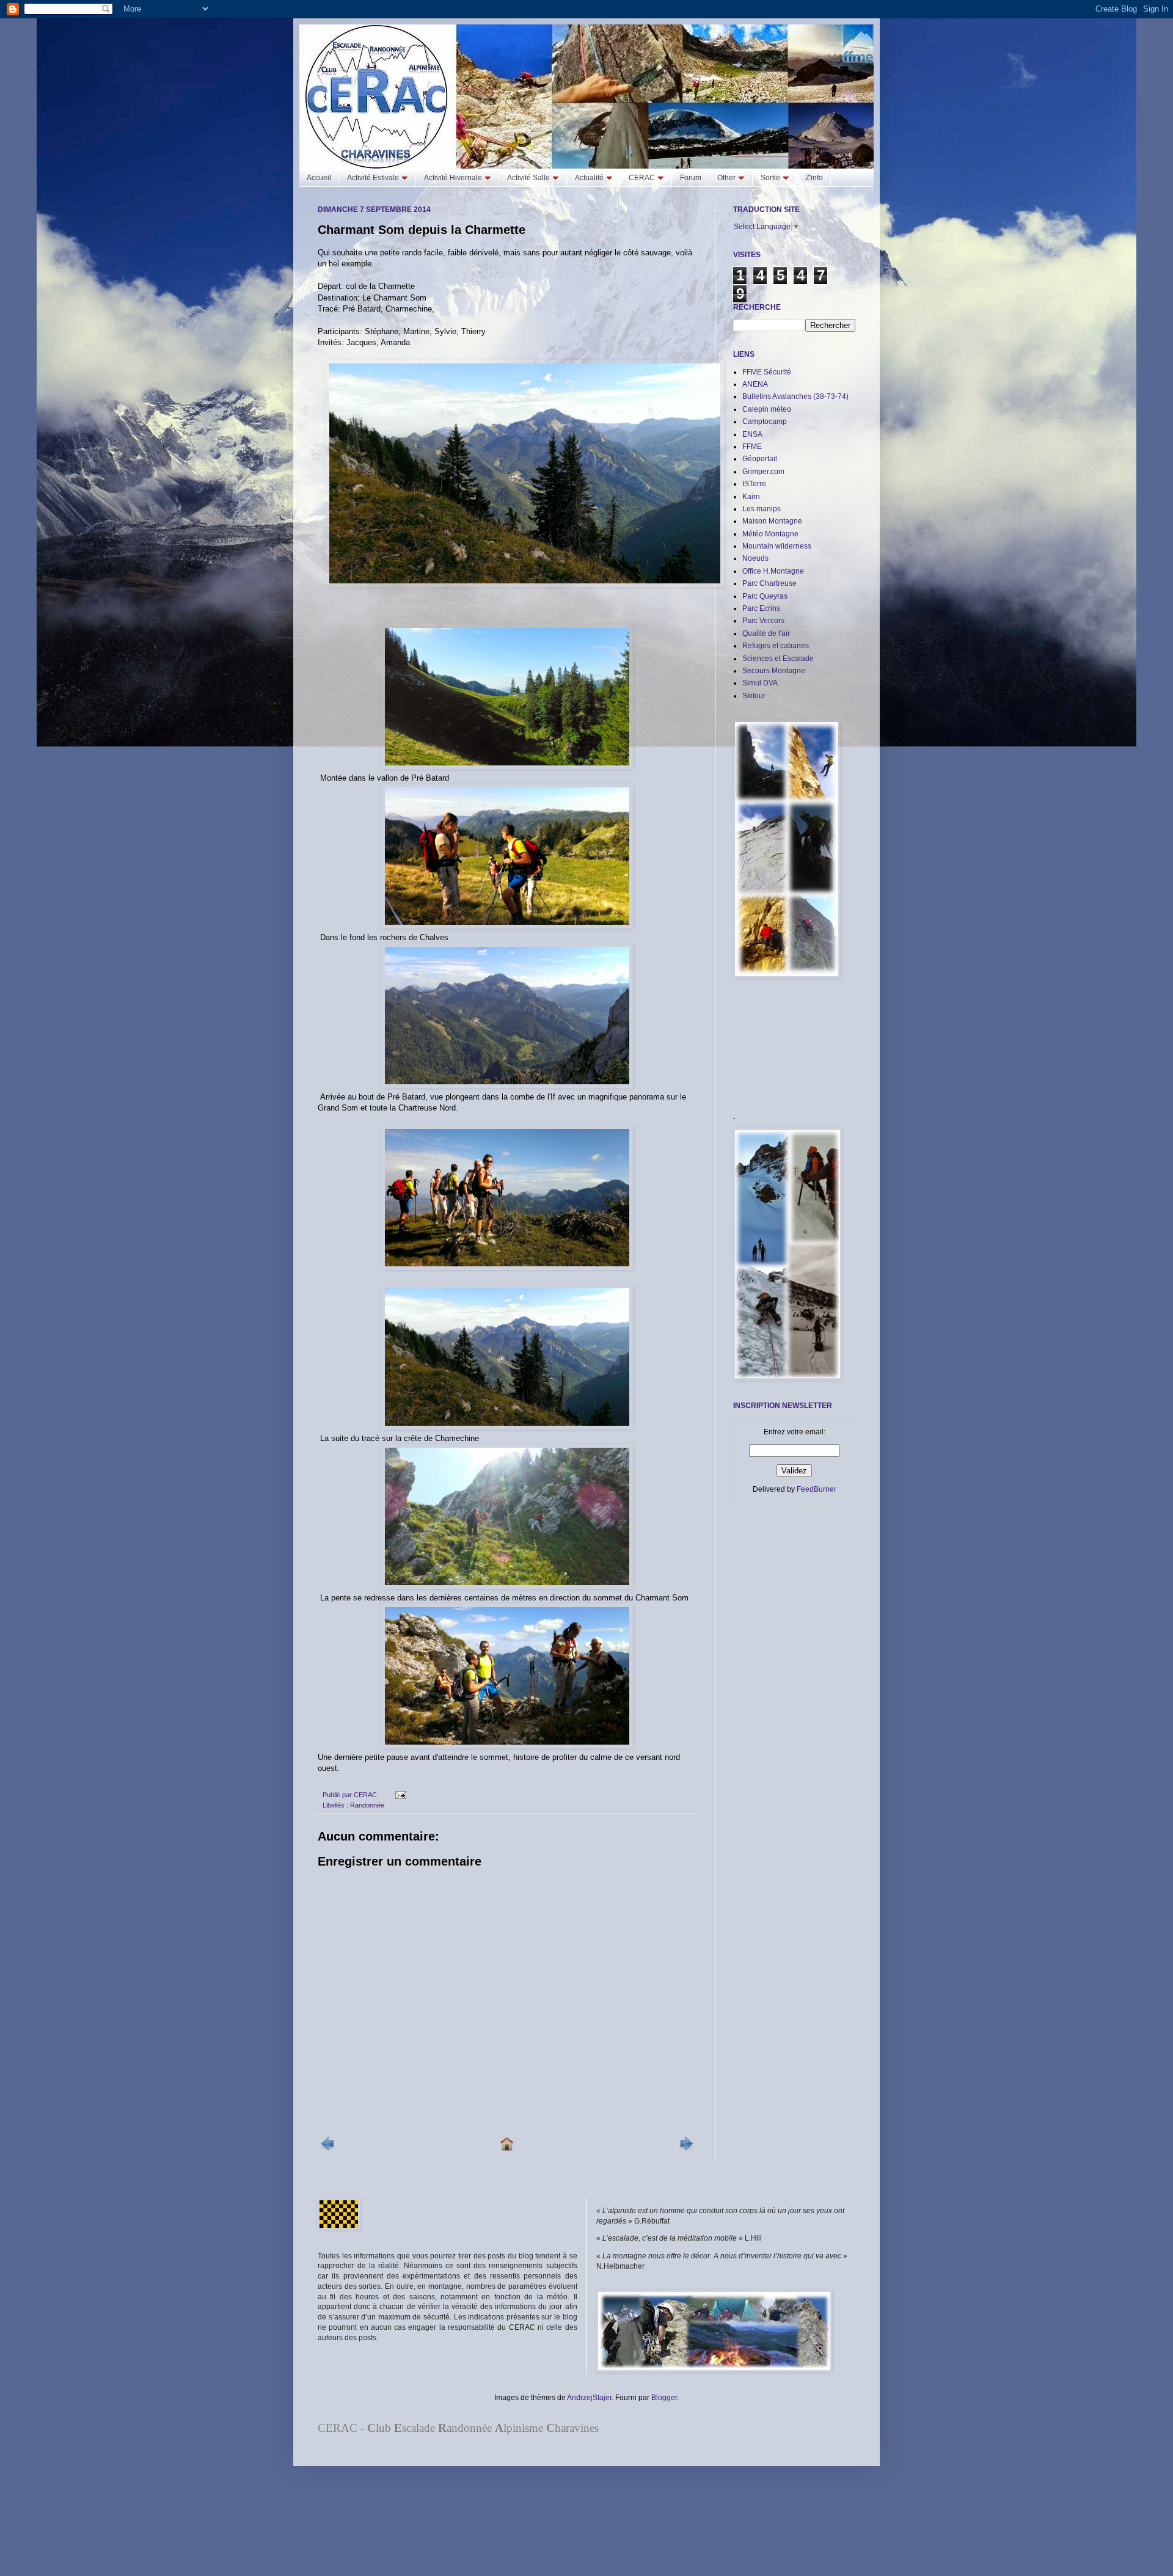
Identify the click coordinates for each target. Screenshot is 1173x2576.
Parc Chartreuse (769, 583)
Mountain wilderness (777, 546)
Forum (691, 178)
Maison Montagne (772, 521)
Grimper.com (763, 472)
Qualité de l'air (766, 633)
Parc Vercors (763, 621)
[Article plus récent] (328, 2148)
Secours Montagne (774, 671)
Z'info (814, 178)
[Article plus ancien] (686, 2148)
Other (726, 178)
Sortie (770, 178)
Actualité (589, 178)
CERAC (642, 178)
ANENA (755, 384)
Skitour (754, 696)
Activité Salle (528, 178)
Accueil (319, 178)
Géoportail (760, 459)
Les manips (762, 509)
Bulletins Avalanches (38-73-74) (795, 396)
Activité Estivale (373, 178)
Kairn (751, 497)
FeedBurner (817, 1489)
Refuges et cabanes (776, 646)
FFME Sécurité (767, 372)
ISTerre (754, 484)
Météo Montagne (770, 534)
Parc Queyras (765, 596)
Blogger (664, 2398)
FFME (752, 447)
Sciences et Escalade (778, 659)
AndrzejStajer (589, 2398)
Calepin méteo (767, 409)
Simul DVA (760, 683)
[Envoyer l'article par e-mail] (399, 1795)
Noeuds (755, 558)
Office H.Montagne (773, 571)
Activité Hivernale (453, 178)
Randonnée (367, 1805)
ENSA (752, 434)
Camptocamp (765, 421)
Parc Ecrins (761, 608)
